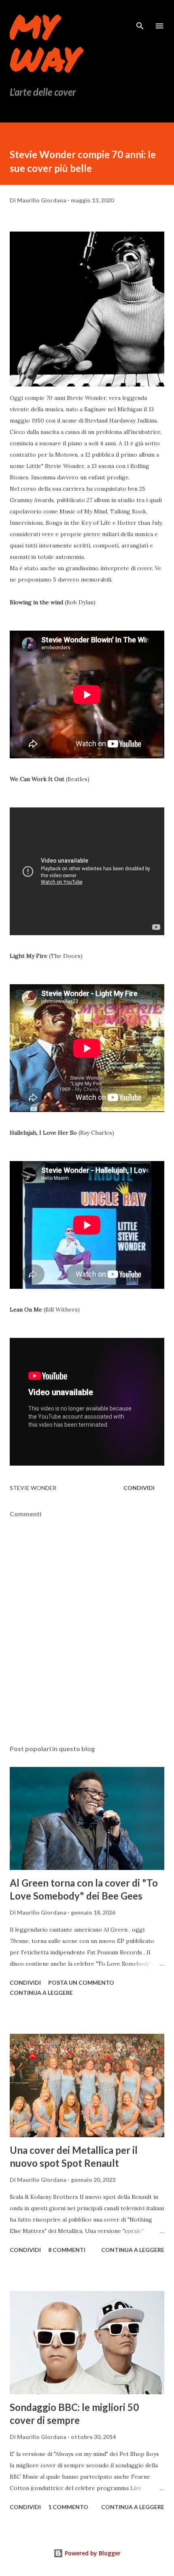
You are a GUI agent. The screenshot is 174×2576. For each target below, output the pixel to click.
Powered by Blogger (92, 2553)
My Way (45, 42)
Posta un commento (81, 1982)
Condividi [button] (139, 1488)
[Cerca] (140, 15)
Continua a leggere (41, 1993)
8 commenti (67, 2250)
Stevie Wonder (33, 1488)
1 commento (68, 2507)
